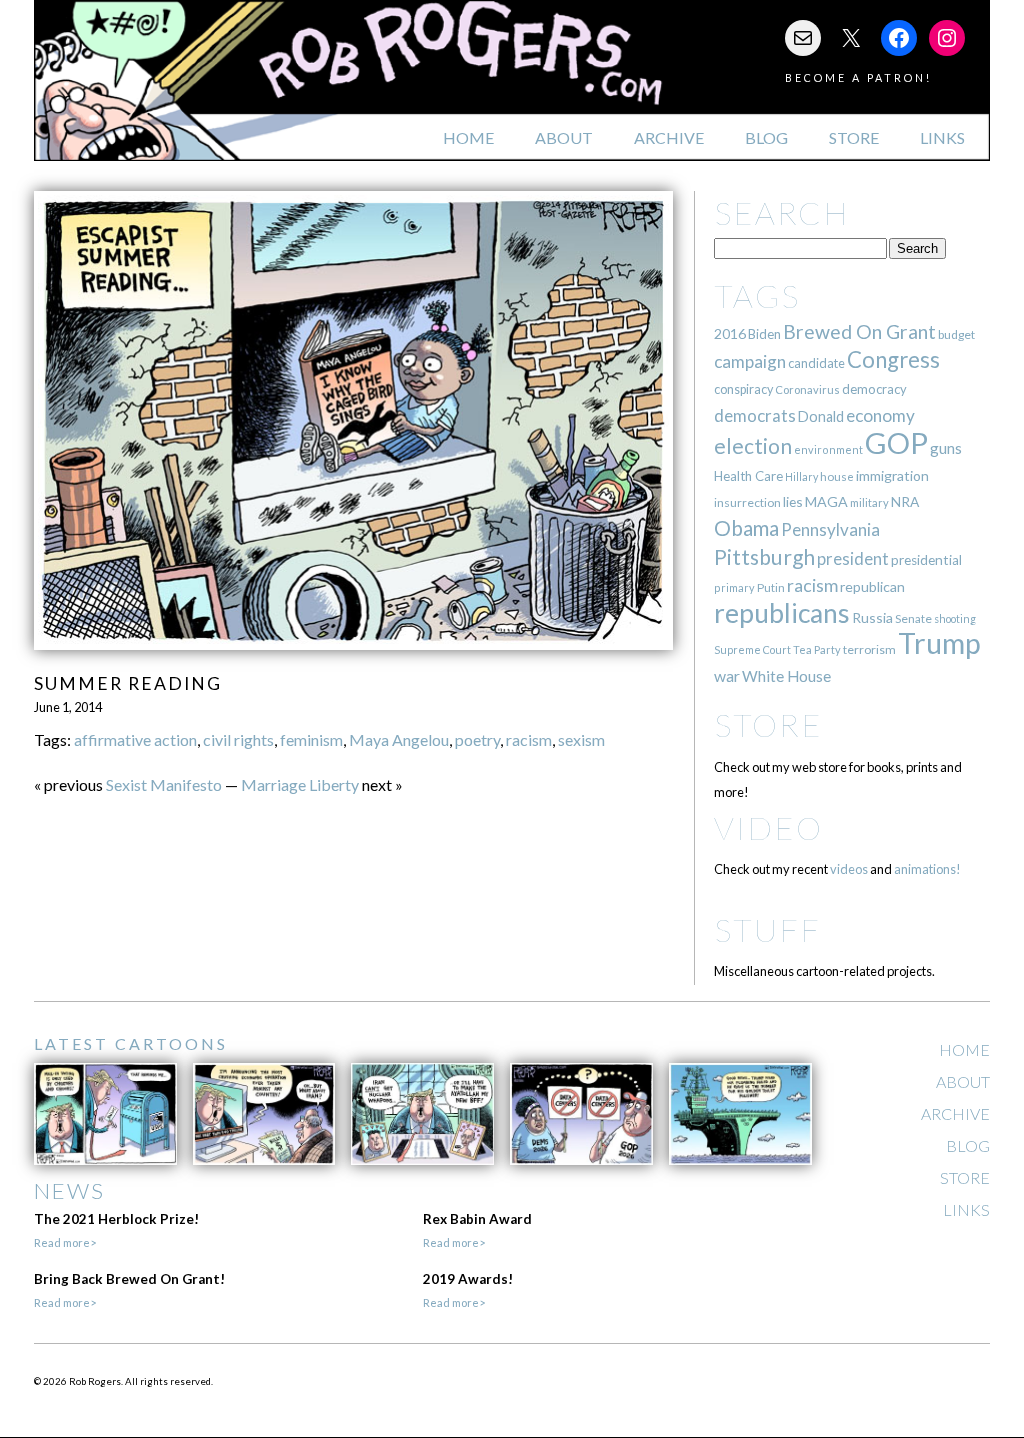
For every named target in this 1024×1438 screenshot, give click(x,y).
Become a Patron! (858, 77)
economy (880, 415)
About (564, 137)
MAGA (826, 501)
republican (872, 586)
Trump (939, 643)
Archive (669, 137)
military (869, 502)
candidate (816, 363)
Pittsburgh (764, 557)
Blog (766, 137)
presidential (926, 560)
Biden (764, 334)
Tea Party (817, 649)
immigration (892, 475)
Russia (872, 617)
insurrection (747, 502)
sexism (581, 739)
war (727, 675)
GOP (896, 442)
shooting (955, 618)
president (853, 559)
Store (854, 137)
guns (946, 448)
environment (828, 449)
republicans (782, 613)
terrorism (869, 649)
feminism (311, 739)
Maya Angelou (399, 739)
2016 (730, 333)
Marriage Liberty (300, 784)
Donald (821, 416)
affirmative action (135, 739)
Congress (893, 359)
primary (734, 587)
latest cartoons (131, 1043)
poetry (477, 739)
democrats (755, 415)
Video (768, 827)
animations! (927, 869)
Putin (771, 587)
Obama (746, 528)
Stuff (767, 929)
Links (942, 137)
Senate (913, 618)
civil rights (238, 739)
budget (956, 334)
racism (529, 739)
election (753, 445)
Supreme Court (752, 649)
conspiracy (743, 389)
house (837, 476)
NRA (905, 501)
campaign (750, 361)
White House (786, 676)
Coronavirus (807, 389)
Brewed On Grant (859, 331)
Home (468, 137)
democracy (874, 389)
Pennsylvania (830, 529)
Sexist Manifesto (164, 784)
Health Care (748, 476)
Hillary (801, 476)
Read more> (65, 1242)
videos (849, 869)
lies (793, 501)
